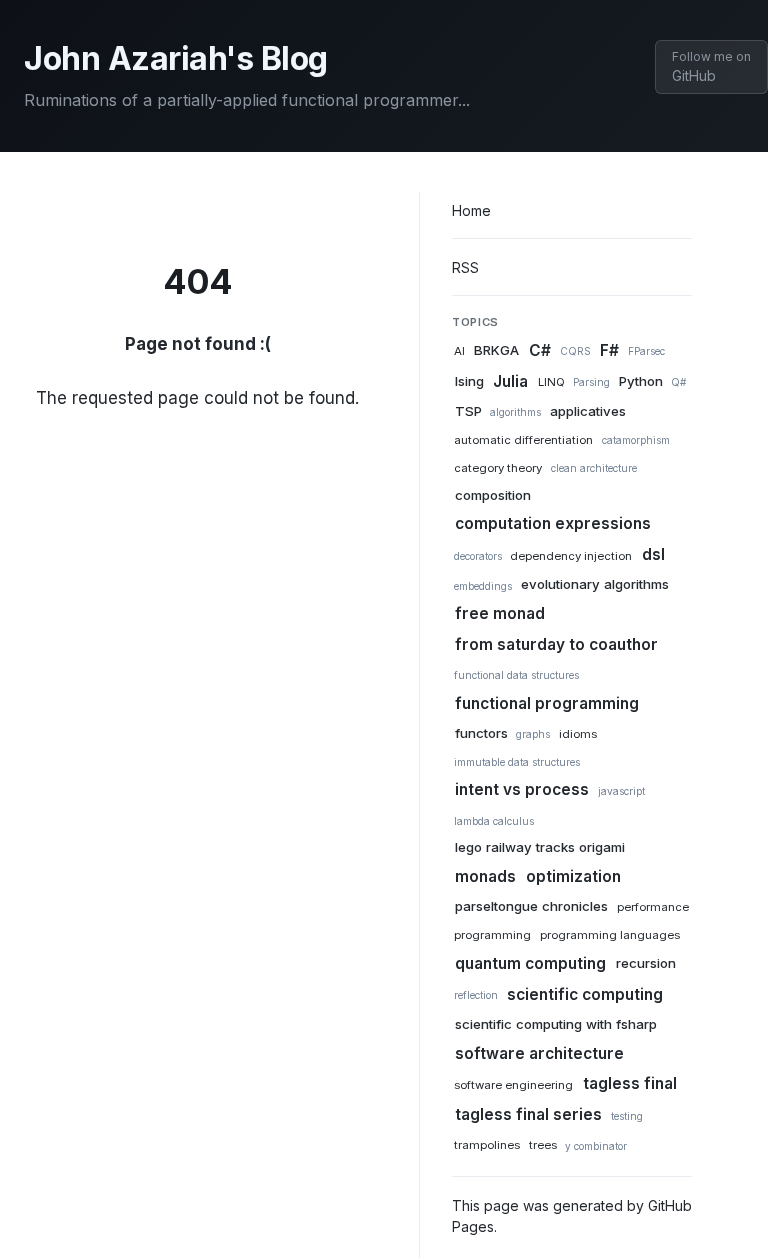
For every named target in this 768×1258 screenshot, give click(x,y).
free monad (500, 613)
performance (653, 908)
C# (540, 349)
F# (609, 349)
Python (641, 381)
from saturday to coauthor (556, 643)
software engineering (513, 1085)
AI (459, 351)
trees (543, 1146)
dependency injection (571, 556)
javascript (621, 791)
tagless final (630, 1083)
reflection (476, 995)
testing (627, 1116)
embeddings (483, 586)
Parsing (591, 382)
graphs (533, 734)
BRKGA (496, 350)
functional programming (547, 702)
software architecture (539, 1052)
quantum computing (530, 963)
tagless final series (528, 1114)
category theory (498, 468)
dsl (653, 554)
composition (493, 495)
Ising (469, 381)
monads (485, 876)
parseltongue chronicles (531, 907)
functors (481, 733)
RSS (465, 267)
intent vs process (522, 789)
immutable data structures (517, 762)
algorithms (515, 412)
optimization (573, 876)
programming (492, 936)
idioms (578, 734)
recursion (646, 964)
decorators (478, 556)
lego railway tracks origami (540, 848)
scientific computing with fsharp (556, 1024)
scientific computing (585, 993)
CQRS (575, 351)
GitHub (711, 66)
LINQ (551, 382)
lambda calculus (494, 821)
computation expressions (553, 523)
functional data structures (516, 675)
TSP (468, 411)
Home (471, 210)
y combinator (596, 1146)
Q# (678, 382)
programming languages (610, 936)
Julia (510, 380)
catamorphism (636, 440)
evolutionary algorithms (595, 585)
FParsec (646, 351)
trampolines (487, 1146)
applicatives (588, 411)
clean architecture (594, 468)
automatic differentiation (523, 440)
